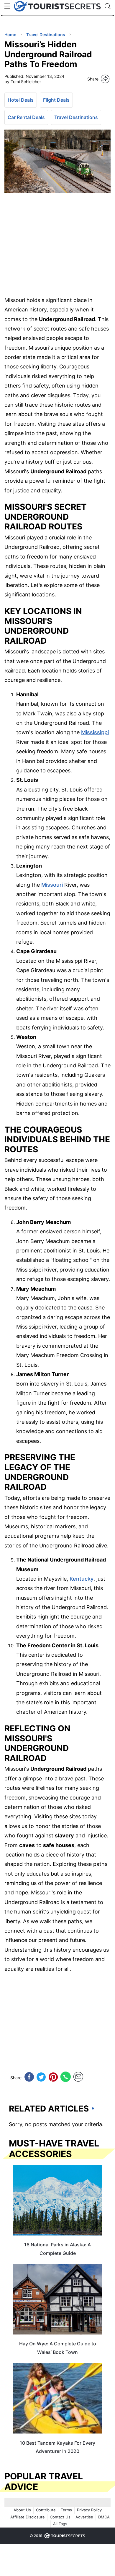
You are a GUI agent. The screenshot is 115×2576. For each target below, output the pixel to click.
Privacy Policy (89, 2510)
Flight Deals (56, 100)
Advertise (84, 2517)
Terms (66, 2510)
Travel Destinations (76, 117)
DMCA (104, 2517)
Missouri (52, 885)
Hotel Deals (21, 100)
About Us (22, 2510)
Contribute (46, 2510)
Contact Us (60, 2517)
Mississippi (95, 732)
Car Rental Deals (26, 117)
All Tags (60, 2524)
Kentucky (82, 1579)
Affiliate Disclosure (28, 2517)
